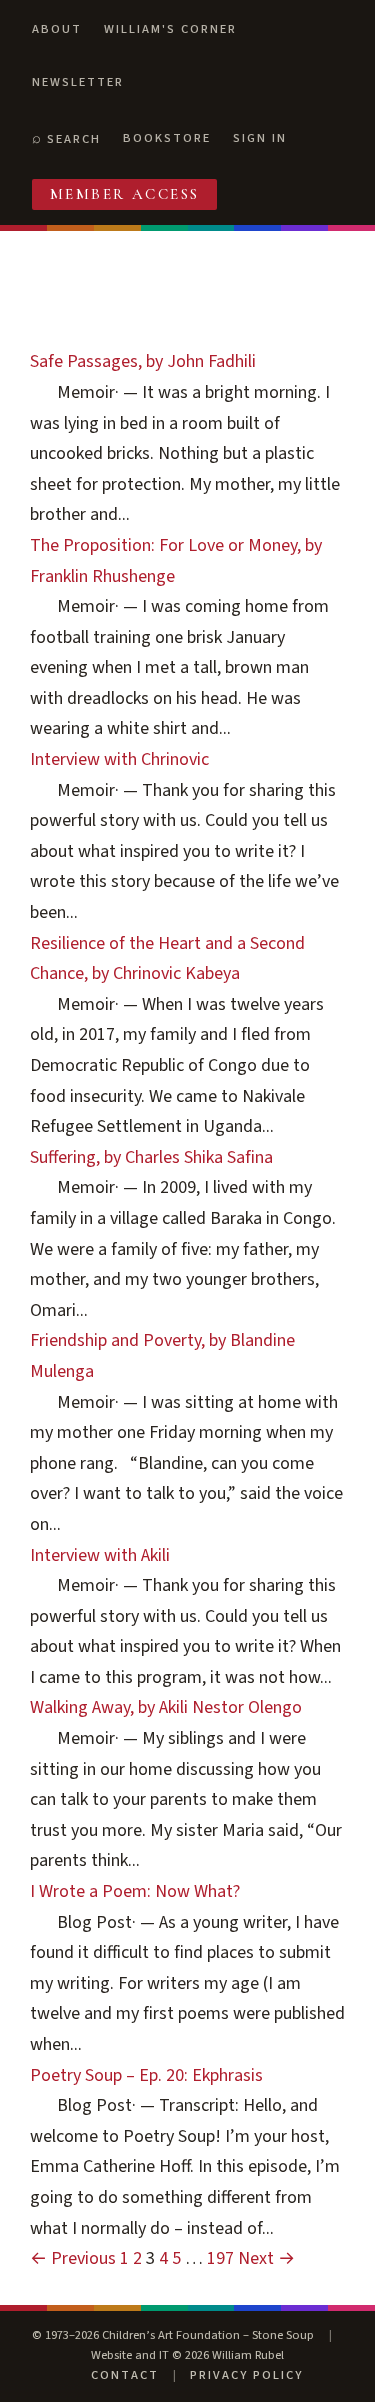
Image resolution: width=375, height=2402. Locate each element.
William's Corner (170, 29)
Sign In (260, 138)
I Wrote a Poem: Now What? (135, 1891)
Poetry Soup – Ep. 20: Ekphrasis (146, 2075)
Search (74, 139)
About (57, 29)
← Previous (73, 2258)
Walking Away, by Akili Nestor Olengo (166, 1707)
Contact (125, 2375)
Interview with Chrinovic (119, 759)
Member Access (125, 194)
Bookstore (167, 138)
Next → (266, 2258)
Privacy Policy (246, 2375)
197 (220, 2258)
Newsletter (78, 82)
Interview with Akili (100, 1555)
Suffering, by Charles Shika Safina (151, 1157)
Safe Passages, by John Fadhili (143, 361)
